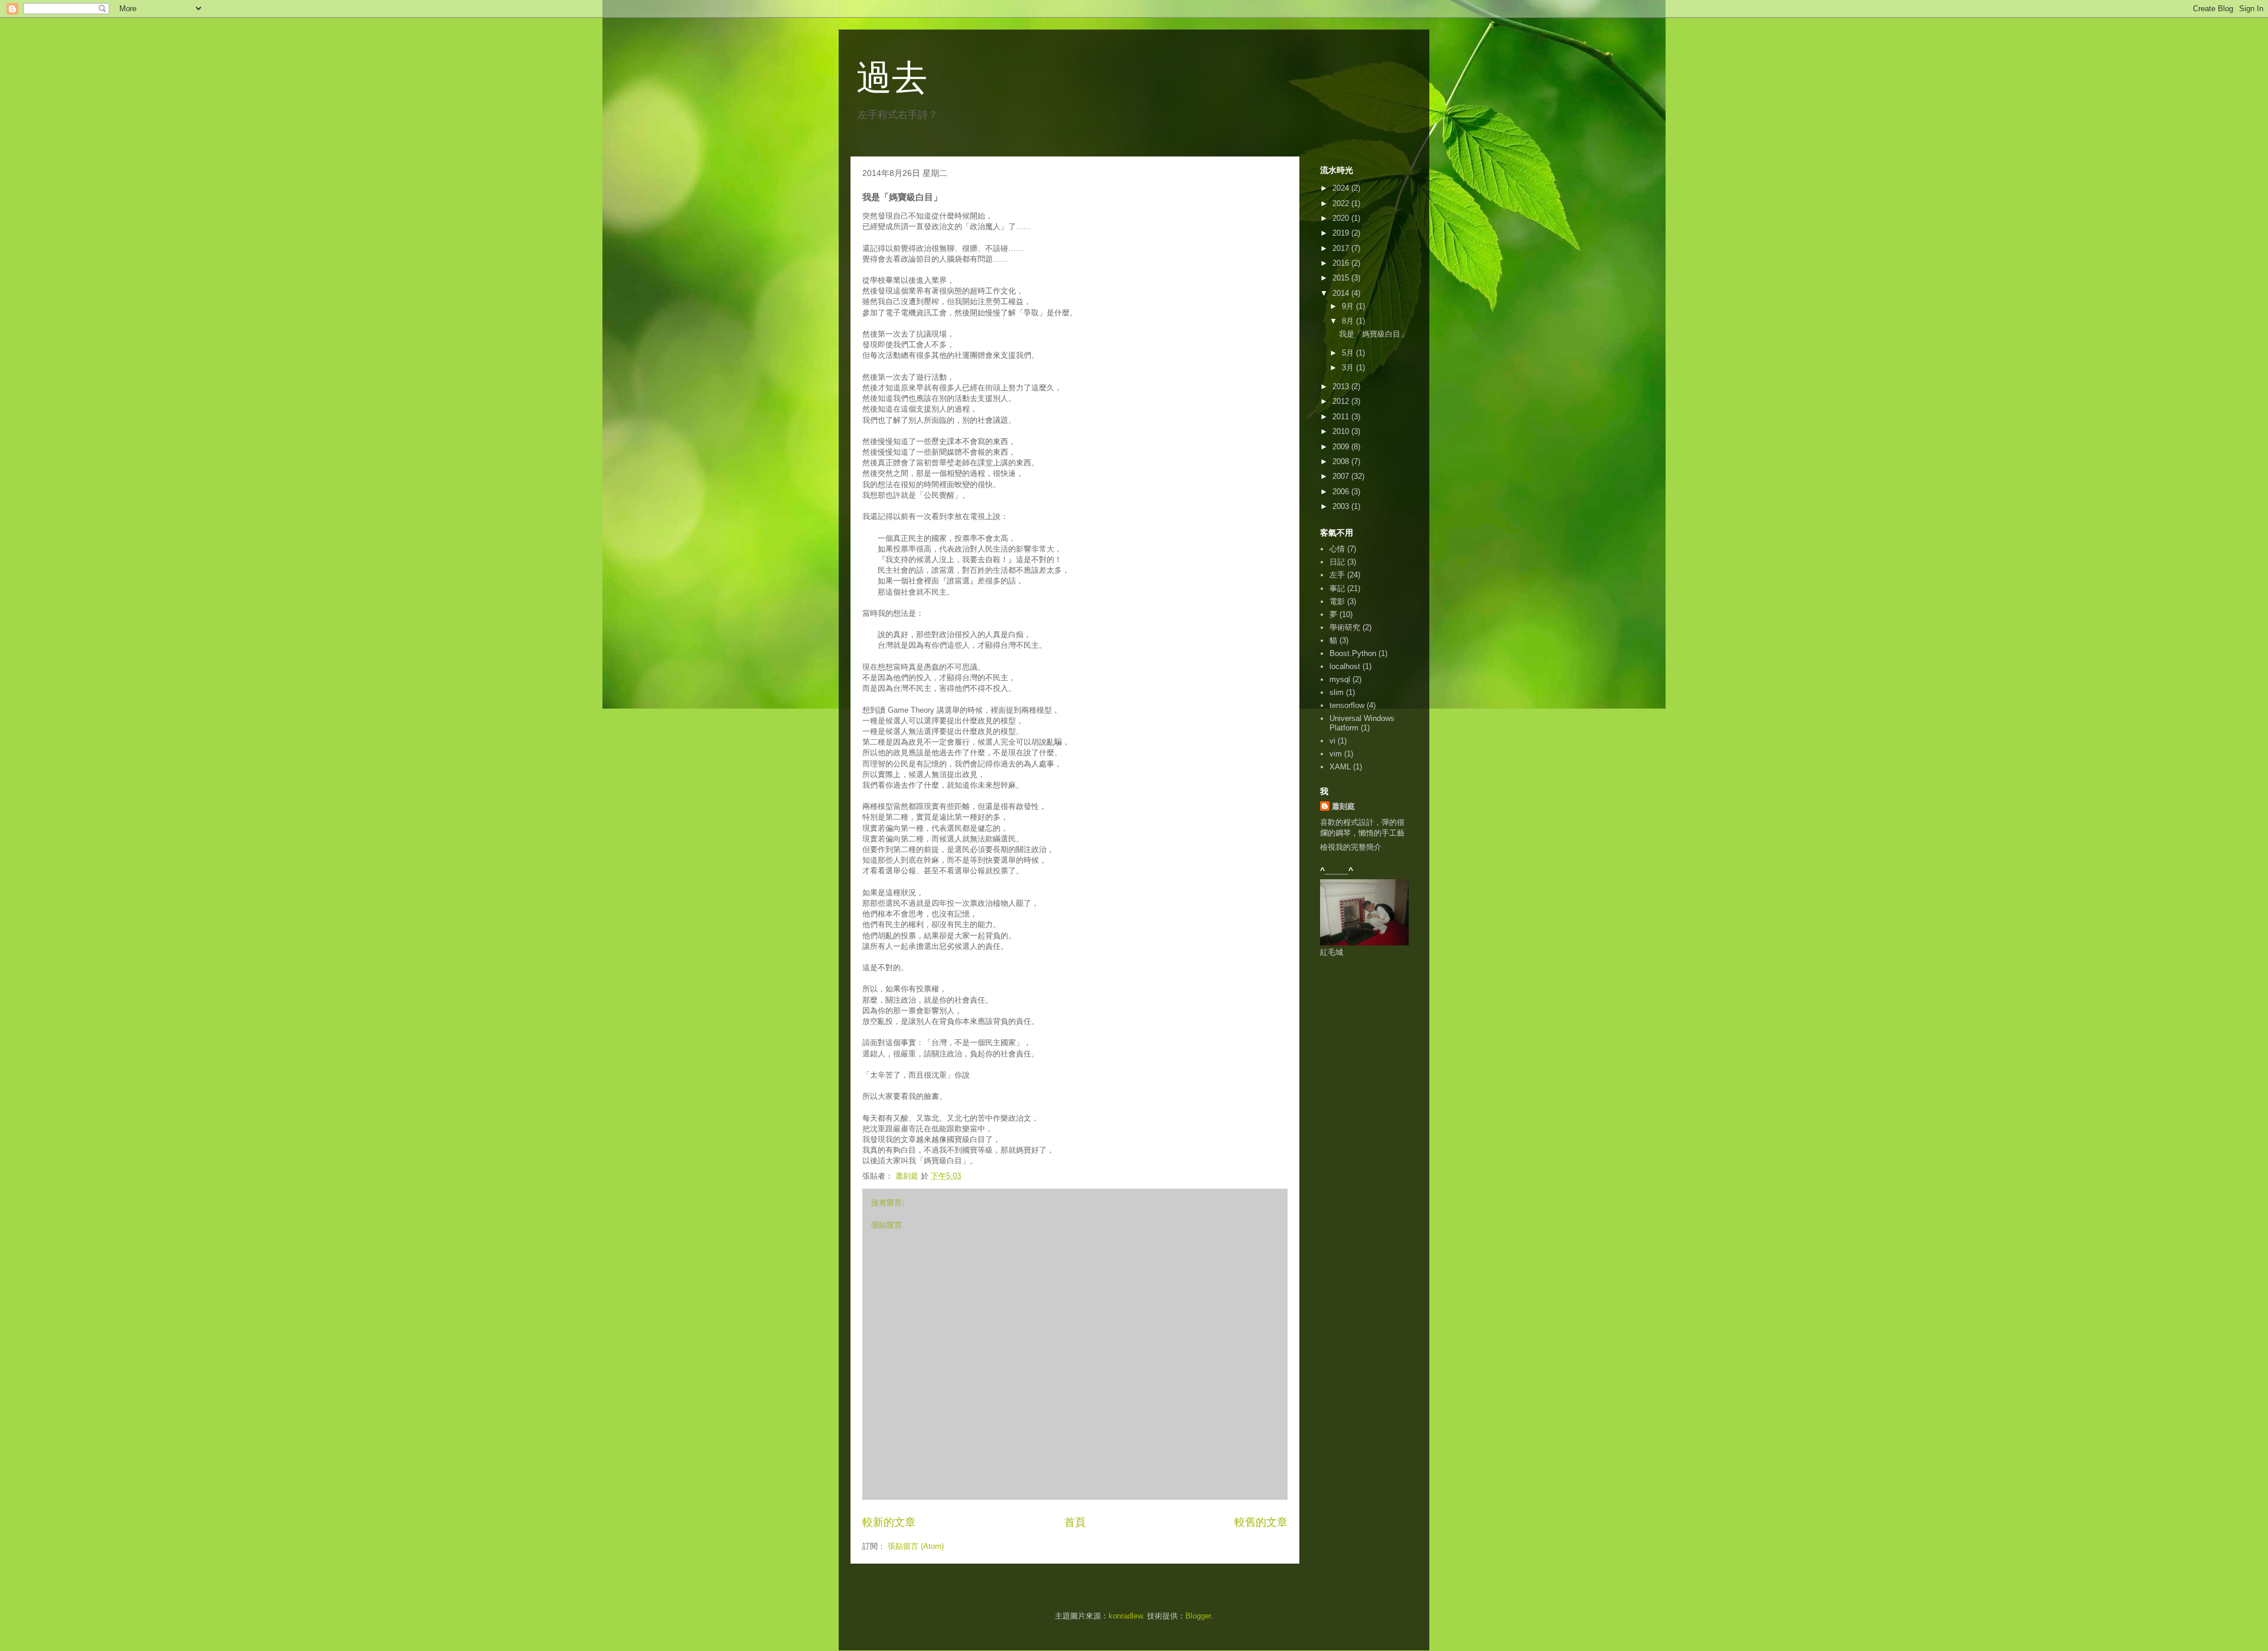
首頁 (1075, 1522)
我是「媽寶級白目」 (1373, 334)
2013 (1342, 386)
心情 (1337, 549)
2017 (1342, 248)
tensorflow (1347, 705)
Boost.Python (1353, 653)
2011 (1342, 417)
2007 (1342, 476)
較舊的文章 (1261, 1522)
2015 (1342, 278)
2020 (1342, 218)
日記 (1337, 562)
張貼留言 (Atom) (916, 1546)
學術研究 (1345, 627)
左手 (1337, 575)
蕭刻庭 (1343, 806)
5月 (1349, 353)
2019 (1342, 233)
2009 (1342, 447)
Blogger (1198, 1616)
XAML (1340, 767)
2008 (1342, 461)
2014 (1342, 293)
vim (1336, 754)
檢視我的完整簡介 (1351, 847)
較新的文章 (889, 1522)
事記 (1337, 588)
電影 (1337, 601)
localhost (1345, 666)
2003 (1342, 506)
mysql (1340, 679)
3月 (1349, 368)
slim (1337, 692)
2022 (1342, 203)
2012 (1342, 401)
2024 (1342, 188)
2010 (1342, 431)
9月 (1349, 306)
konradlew (1125, 1616)
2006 (1342, 492)
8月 (1349, 321)
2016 (1342, 263)
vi (1332, 741)
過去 (892, 78)
